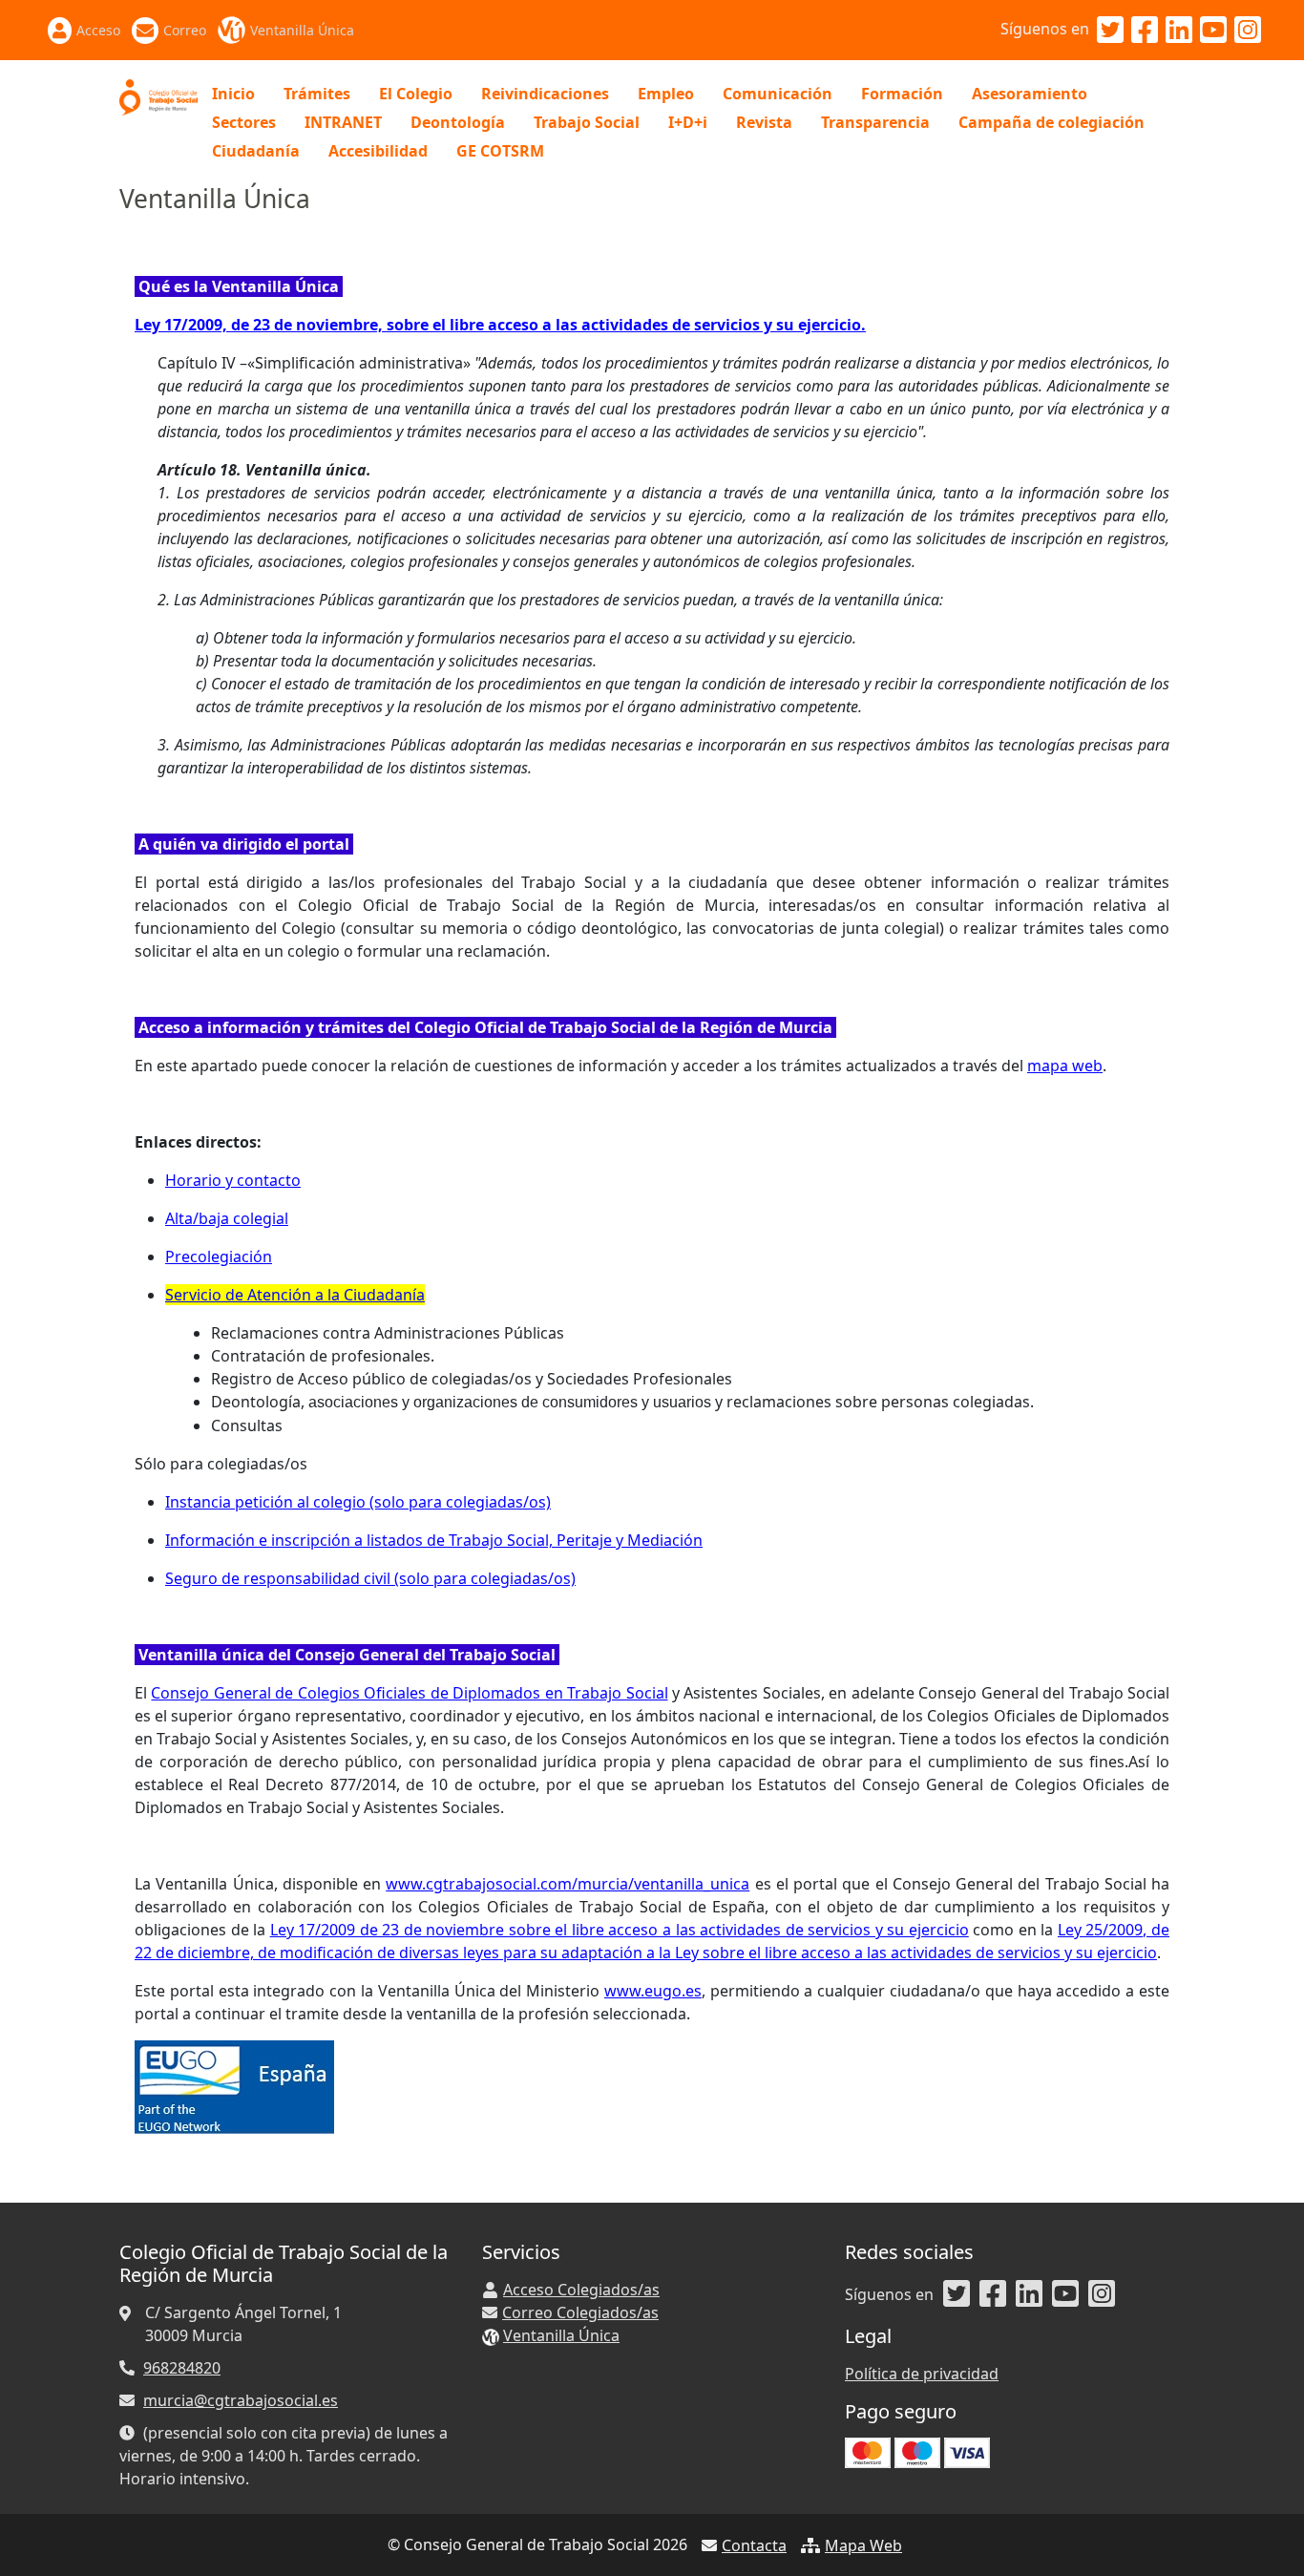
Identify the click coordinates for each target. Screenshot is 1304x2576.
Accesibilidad (378, 151)
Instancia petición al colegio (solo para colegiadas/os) (358, 1502)
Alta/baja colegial (227, 1218)
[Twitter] (1110, 31)
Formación (902, 94)
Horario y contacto (233, 1180)
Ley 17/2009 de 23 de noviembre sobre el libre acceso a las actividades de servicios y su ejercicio (620, 1930)
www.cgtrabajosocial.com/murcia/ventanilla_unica (568, 1884)
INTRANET (343, 122)
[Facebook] (1145, 31)
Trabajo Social (587, 122)
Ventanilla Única (302, 30)
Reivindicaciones (545, 94)
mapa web (1065, 1066)
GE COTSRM (500, 151)
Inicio (233, 94)
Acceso (98, 30)
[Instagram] (1248, 31)
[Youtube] (1213, 31)
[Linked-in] (1179, 31)
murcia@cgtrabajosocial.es (241, 2400)
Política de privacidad (922, 2374)
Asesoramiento (1030, 94)
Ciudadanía (256, 151)
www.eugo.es (653, 1991)
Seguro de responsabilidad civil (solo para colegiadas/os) (370, 1578)
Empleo (666, 94)
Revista (764, 122)
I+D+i (688, 122)
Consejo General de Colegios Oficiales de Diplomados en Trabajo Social (409, 1693)
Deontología (458, 122)
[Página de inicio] (158, 95)
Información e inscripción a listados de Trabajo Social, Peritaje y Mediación (434, 1540)
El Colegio (416, 94)
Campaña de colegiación (1052, 122)
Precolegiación (219, 1256)
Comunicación (778, 94)
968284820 (182, 2368)
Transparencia (875, 122)
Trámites (317, 94)
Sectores (244, 122)
